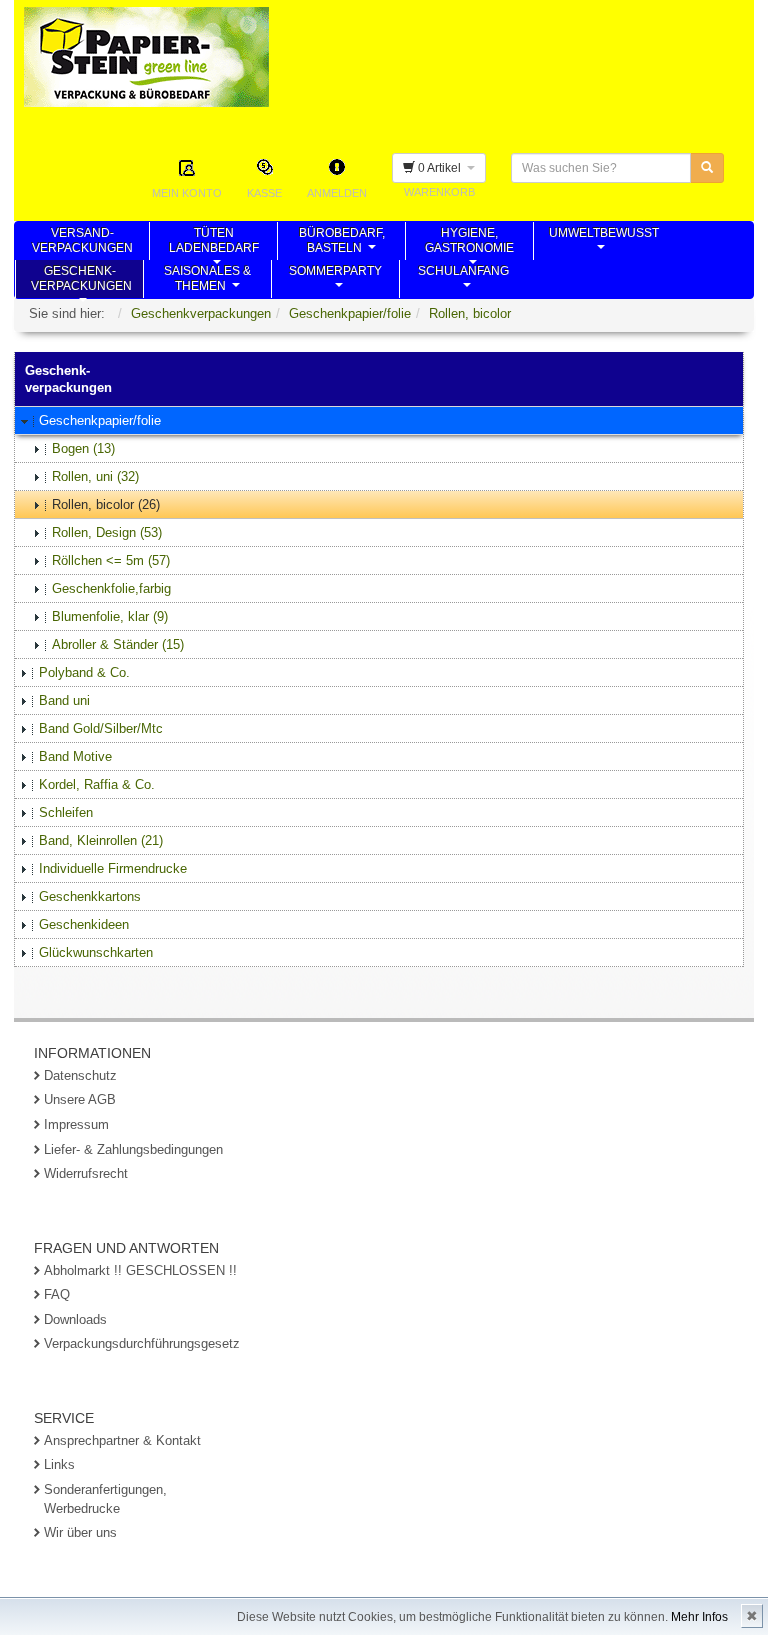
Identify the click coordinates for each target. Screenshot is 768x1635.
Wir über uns (80, 1532)
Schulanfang (463, 281)
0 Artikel (441, 168)
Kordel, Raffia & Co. (97, 784)
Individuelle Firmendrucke (113, 868)
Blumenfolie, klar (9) (110, 616)
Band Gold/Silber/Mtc (101, 728)
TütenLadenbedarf (214, 243)
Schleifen (66, 812)
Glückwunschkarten (96, 952)
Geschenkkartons (90, 896)
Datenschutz (80, 1075)
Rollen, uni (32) (95, 476)
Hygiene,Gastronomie (469, 243)
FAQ (57, 1294)
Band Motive (75, 756)
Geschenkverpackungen (201, 313)
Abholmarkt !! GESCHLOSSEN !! (140, 1270)
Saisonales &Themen (207, 281)
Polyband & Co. (84, 672)
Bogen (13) (83, 448)
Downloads (75, 1319)
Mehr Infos (699, 1617)
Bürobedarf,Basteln (342, 243)
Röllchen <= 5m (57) (111, 560)
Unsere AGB (80, 1099)
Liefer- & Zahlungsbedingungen (133, 1149)
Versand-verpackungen (82, 243)
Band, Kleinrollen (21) (101, 840)
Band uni (64, 700)
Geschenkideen (84, 924)
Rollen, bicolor (470, 313)
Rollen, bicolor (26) (106, 504)
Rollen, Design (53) (107, 532)
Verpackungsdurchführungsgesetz (142, 1343)
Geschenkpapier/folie (350, 313)
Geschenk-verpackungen (81, 281)
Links (59, 1464)
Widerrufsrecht (86, 1173)
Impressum (76, 1124)
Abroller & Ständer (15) (118, 644)
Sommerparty (335, 281)
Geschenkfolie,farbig (111, 588)
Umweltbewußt (604, 243)
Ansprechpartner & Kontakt (122, 1440)
